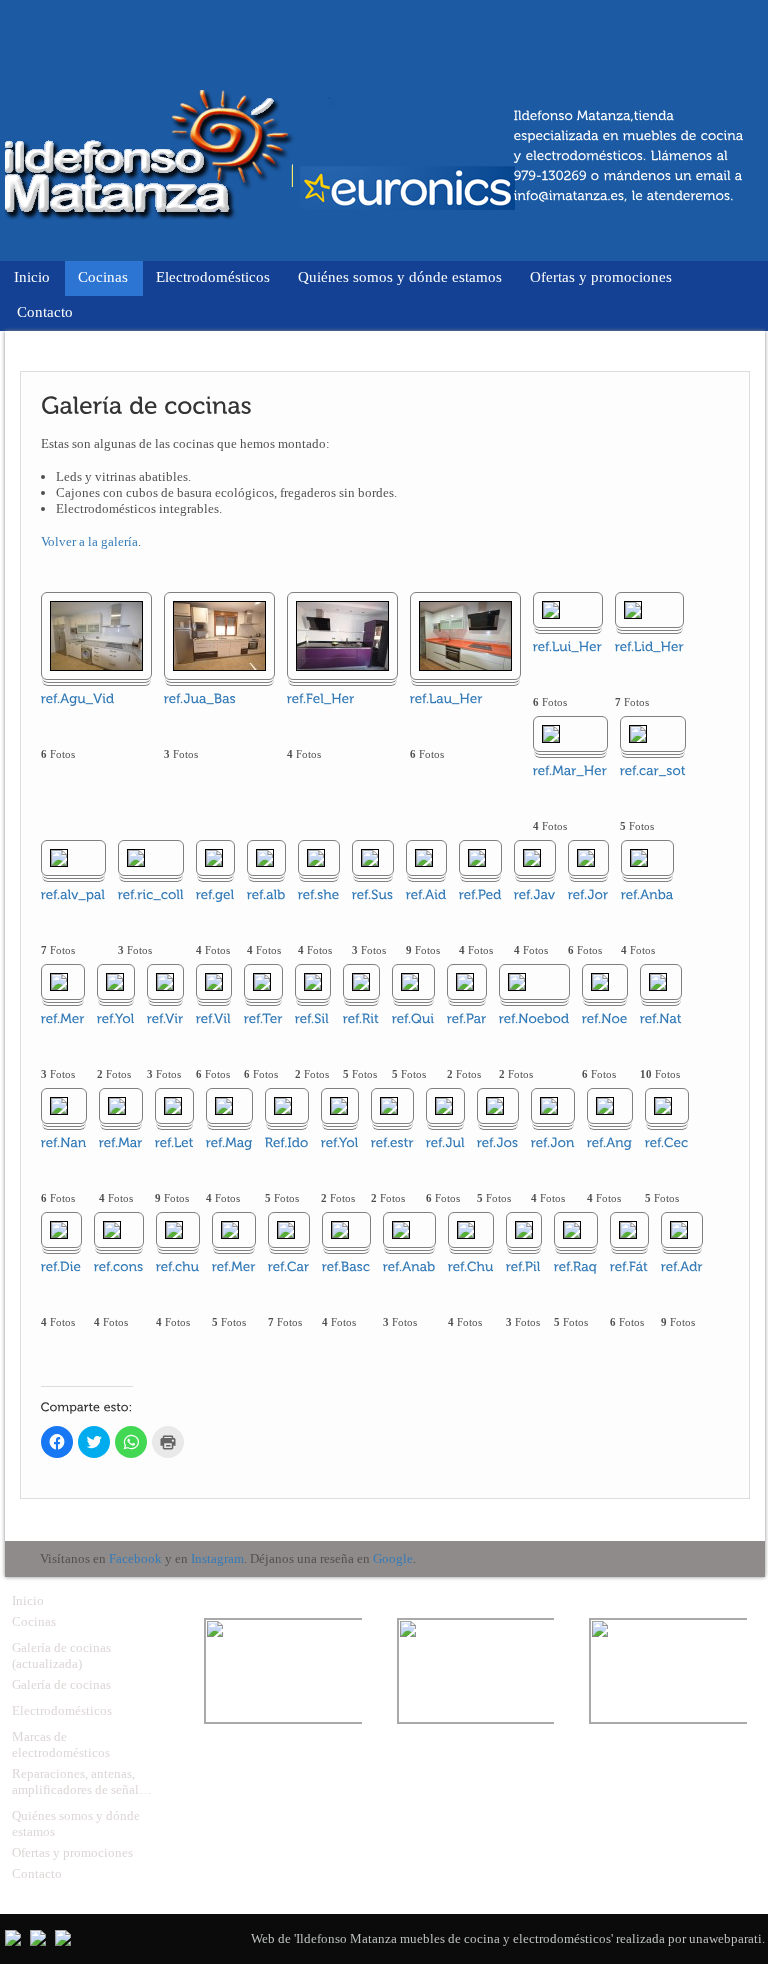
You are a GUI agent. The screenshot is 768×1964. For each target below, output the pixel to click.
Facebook (135, 1558)
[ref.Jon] (549, 1105)
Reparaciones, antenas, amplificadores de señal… (82, 1781)
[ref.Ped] (477, 857)
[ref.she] (316, 857)
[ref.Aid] (424, 857)
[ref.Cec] (663, 1105)
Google (393, 1558)
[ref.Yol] (115, 981)
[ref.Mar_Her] (551, 733)
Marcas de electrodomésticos (61, 1744)
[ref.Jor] (586, 857)
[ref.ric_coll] (136, 857)
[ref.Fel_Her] (342, 635)
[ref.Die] (59, 1229)
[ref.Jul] (444, 1105)
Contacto (45, 312)
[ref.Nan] (59, 1105)
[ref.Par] (465, 981)
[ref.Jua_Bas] (219, 635)
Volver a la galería (89, 541)
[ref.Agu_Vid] (96, 635)
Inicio (32, 277)
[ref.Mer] (59, 981)
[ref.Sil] (313, 981)
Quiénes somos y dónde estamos (400, 277)
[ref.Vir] (165, 981)
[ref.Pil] (524, 1229)
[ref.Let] (173, 1105)
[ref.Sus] (370, 857)
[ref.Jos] (495, 1105)
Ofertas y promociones (601, 277)
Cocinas (103, 277)
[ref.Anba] (639, 857)
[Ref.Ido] (283, 1105)
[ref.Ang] (605, 1105)
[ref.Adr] (679, 1229)
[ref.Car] (286, 1229)
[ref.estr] (389, 1105)
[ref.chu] (174, 1229)
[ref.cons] (112, 1229)
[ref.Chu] (466, 1229)
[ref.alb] (265, 857)
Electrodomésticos (213, 277)
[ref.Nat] (658, 981)
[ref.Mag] (224, 1105)
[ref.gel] (214, 857)
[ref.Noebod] (517, 981)
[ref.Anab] (401, 1229)
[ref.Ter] (262, 981)
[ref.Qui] (410, 981)
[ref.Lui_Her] (551, 609)
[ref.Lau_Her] (465, 635)
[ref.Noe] (600, 981)
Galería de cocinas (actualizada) (61, 1655)
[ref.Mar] (117, 1105)
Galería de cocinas (61, 1684)
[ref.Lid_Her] (633, 609)
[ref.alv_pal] (59, 857)
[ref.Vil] (214, 981)
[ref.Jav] (532, 857)
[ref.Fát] (628, 1229)
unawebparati (725, 1938)
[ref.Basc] (340, 1229)
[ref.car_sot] (638, 733)
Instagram (217, 1558)
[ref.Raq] (572, 1229)
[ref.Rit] (361, 981)
